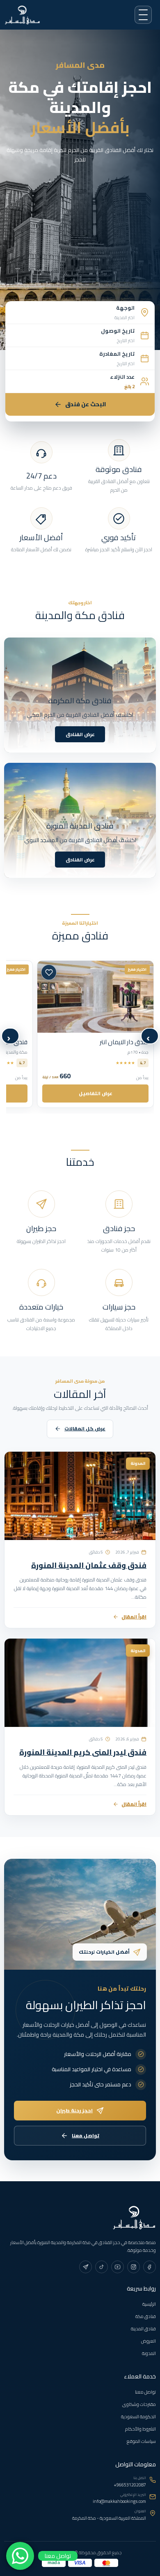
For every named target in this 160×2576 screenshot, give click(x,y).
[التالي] (10, 1036)
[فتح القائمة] (143, 15)
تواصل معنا (86, 2135)
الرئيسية (149, 2304)
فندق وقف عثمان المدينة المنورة (89, 1565)
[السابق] (150, 1036)
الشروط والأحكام (141, 2429)
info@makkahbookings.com (119, 2501)
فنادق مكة (146, 2316)
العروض (149, 2341)
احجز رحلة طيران (74, 2110)
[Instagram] (134, 2267)
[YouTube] (118, 2267)
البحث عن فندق (86, 404)
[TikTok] (102, 2267)
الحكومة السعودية (138, 2417)
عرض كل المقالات (85, 1429)
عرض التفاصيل (96, 1093)
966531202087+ (130, 2485)
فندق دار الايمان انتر (124, 1042)
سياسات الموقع (141, 2441)
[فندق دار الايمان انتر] (95, 997)
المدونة (149, 2353)
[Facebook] (150, 2267)
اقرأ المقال (134, 1617)
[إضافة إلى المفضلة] (49, 972)
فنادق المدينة (143, 2329)
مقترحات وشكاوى (139, 2404)
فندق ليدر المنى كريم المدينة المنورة (83, 1753)
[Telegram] (86, 2267)
